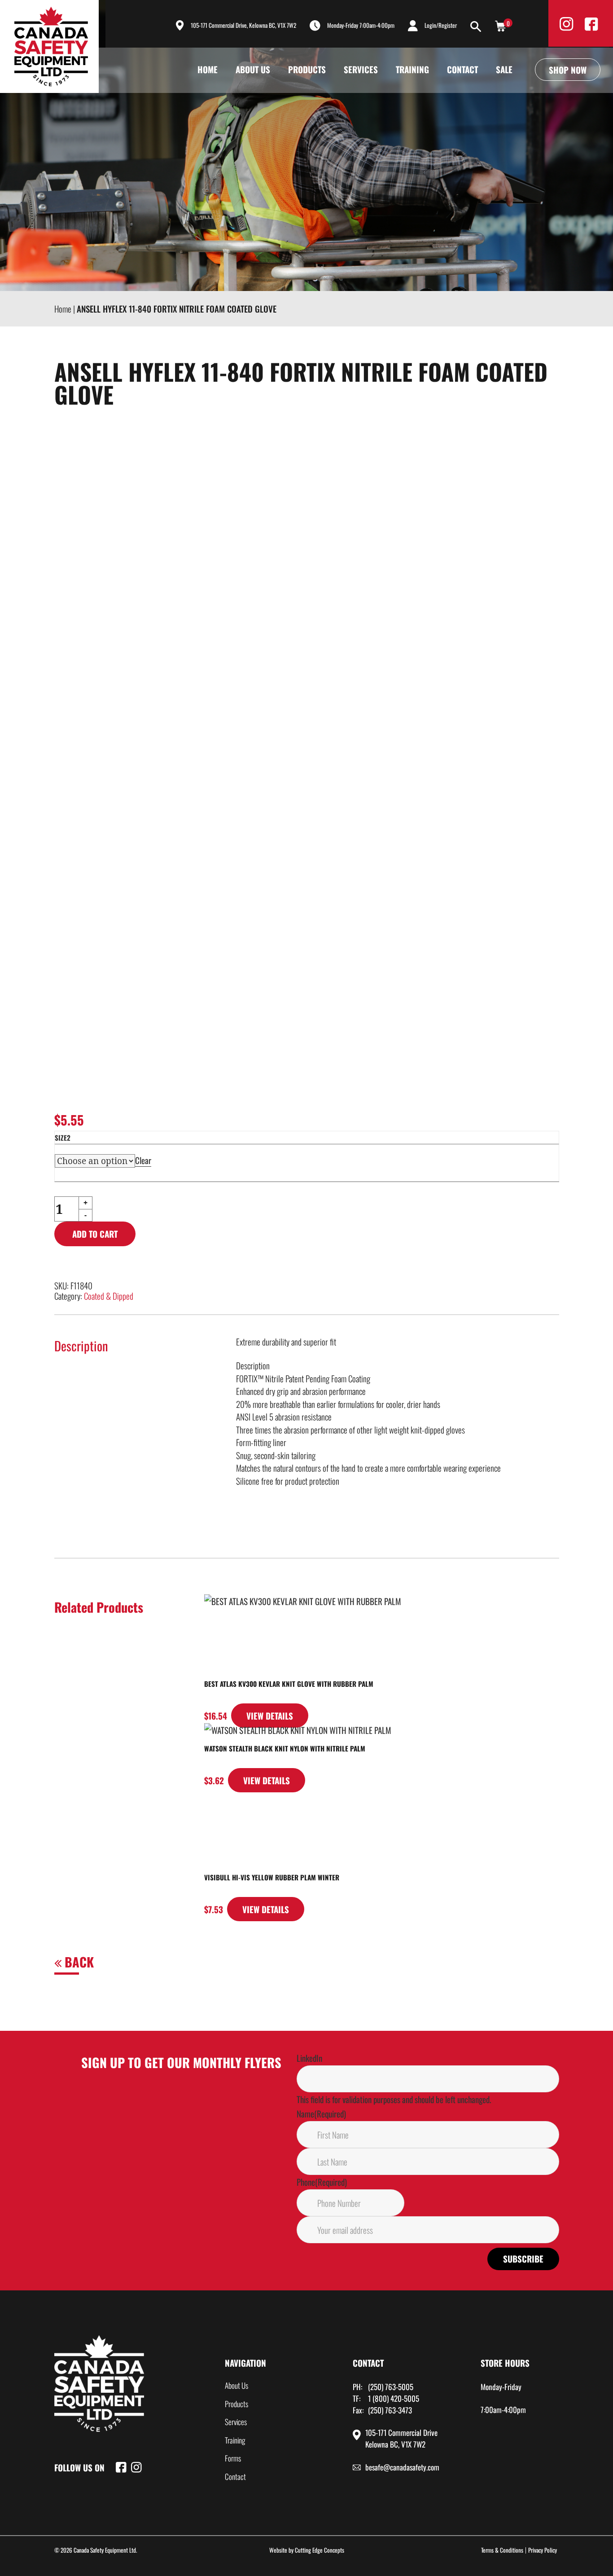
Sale (504, 69)
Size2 (63, 1138)
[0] (500, 25)
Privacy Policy (543, 2550)
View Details (270, 1716)
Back (78, 1962)
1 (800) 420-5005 (394, 2398)
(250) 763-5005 (391, 2387)
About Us (253, 69)
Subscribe (523, 2258)
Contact (462, 69)
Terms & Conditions (502, 2550)
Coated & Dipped (109, 1296)
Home (208, 69)
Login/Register (441, 25)
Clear (143, 1160)
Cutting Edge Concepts (320, 2550)
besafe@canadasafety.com (402, 2467)
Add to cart (95, 1234)
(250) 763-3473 (390, 2410)
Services (361, 69)
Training (412, 69)
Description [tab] (81, 1345)
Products (307, 69)
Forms (233, 2458)
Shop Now (568, 70)
